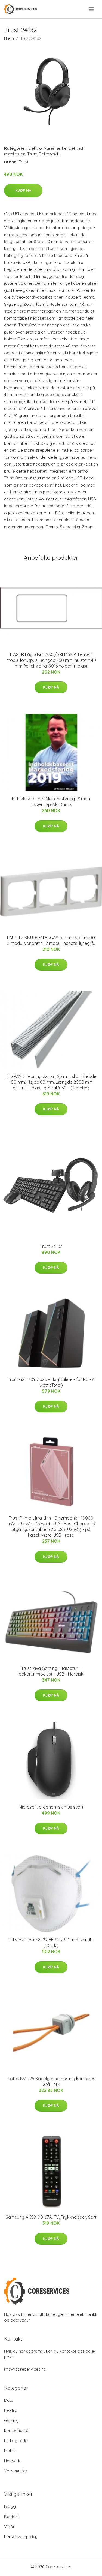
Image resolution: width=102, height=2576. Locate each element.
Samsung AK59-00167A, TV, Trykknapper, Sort (51, 2217)
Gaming (11, 2420)
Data (9, 2400)
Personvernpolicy (21, 2537)
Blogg (10, 2506)
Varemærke (55, 148)
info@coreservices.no (25, 2369)
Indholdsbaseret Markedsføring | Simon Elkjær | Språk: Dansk (51, 802)
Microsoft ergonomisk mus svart (51, 1807)
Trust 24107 (51, 1246)
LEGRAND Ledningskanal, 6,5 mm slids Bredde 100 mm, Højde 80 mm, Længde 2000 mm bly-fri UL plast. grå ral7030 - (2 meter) (51, 1082)
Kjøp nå (23, 190)
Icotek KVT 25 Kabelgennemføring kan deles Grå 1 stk (51, 2081)
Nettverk (12, 2461)
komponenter (17, 2431)
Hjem (9, 38)
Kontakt (12, 2516)
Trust (32, 154)
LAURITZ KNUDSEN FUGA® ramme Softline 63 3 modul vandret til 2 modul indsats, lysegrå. (51, 940)
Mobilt (10, 2451)
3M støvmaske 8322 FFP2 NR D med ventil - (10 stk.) (51, 1943)
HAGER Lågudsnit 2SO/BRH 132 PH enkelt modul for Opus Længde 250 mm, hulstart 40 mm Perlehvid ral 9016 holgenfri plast (51, 660)
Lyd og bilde (16, 2441)
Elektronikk (49, 154)
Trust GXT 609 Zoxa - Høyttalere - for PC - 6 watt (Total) (51, 1382)
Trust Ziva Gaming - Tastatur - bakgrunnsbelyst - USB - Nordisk (51, 1671)
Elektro (35, 148)
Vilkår (9, 2527)
